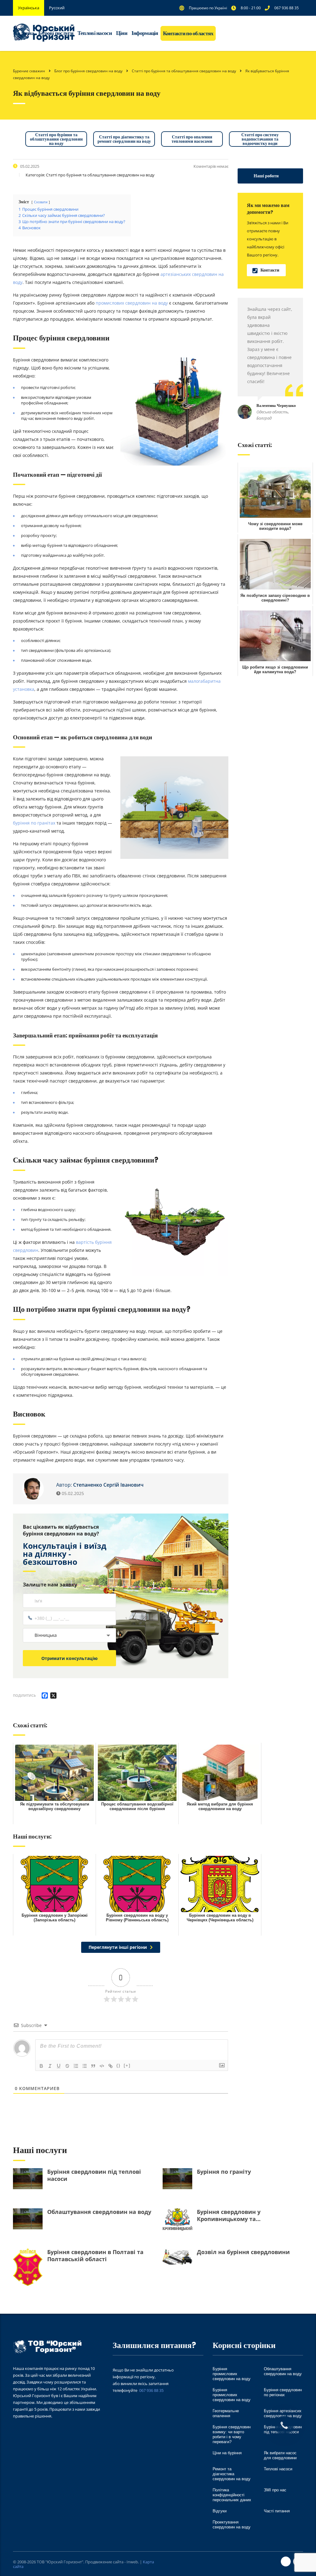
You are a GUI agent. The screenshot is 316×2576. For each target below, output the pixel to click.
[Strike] (67, 2066)
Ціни (122, 33)
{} (118, 2065)
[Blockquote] (93, 2066)
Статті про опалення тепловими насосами (192, 139)
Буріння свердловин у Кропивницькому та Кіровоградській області (232, 2215)
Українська (29, 8)
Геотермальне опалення (226, 2413)
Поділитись (24, 1695)
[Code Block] (102, 2066)
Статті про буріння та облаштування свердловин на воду (56, 139)
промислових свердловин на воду (132, 303)
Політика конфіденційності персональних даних (232, 2495)
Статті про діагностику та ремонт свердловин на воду (124, 139)
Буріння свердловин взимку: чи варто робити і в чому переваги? (232, 2434)
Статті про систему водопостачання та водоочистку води (260, 139)
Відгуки (220, 2511)
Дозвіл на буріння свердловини (243, 2252)
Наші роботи (266, 176)
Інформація (145, 33)
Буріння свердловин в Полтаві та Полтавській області (95, 2256)
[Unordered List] (85, 2066)
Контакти (270, 270)
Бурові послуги (56, 33)
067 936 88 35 (151, 2390)
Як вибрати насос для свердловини (280, 2455)
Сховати (41, 202)
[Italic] (50, 2066)
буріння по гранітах (34, 823)
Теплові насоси (95, 33)
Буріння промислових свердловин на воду (232, 2374)
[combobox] (69, 1635)
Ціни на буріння (227, 2453)
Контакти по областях (188, 33)
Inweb (132, 2562)
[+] (127, 2065)
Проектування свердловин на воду (232, 2525)
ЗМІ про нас (275, 2490)
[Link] (110, 2066)
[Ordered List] (76, 2066)
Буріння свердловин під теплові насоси (94, 2175)
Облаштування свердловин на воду (99, 2212)
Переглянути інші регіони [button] (118, 1947)
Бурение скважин (29, 71)
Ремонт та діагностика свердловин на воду (232, 2474)
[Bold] (41, 2066)
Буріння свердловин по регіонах (283, 2392)
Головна (25, 33)
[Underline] (59, 2066)
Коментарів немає (211, 166)
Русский (57, 8)
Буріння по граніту (224, 2172)
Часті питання (277, 2511)
